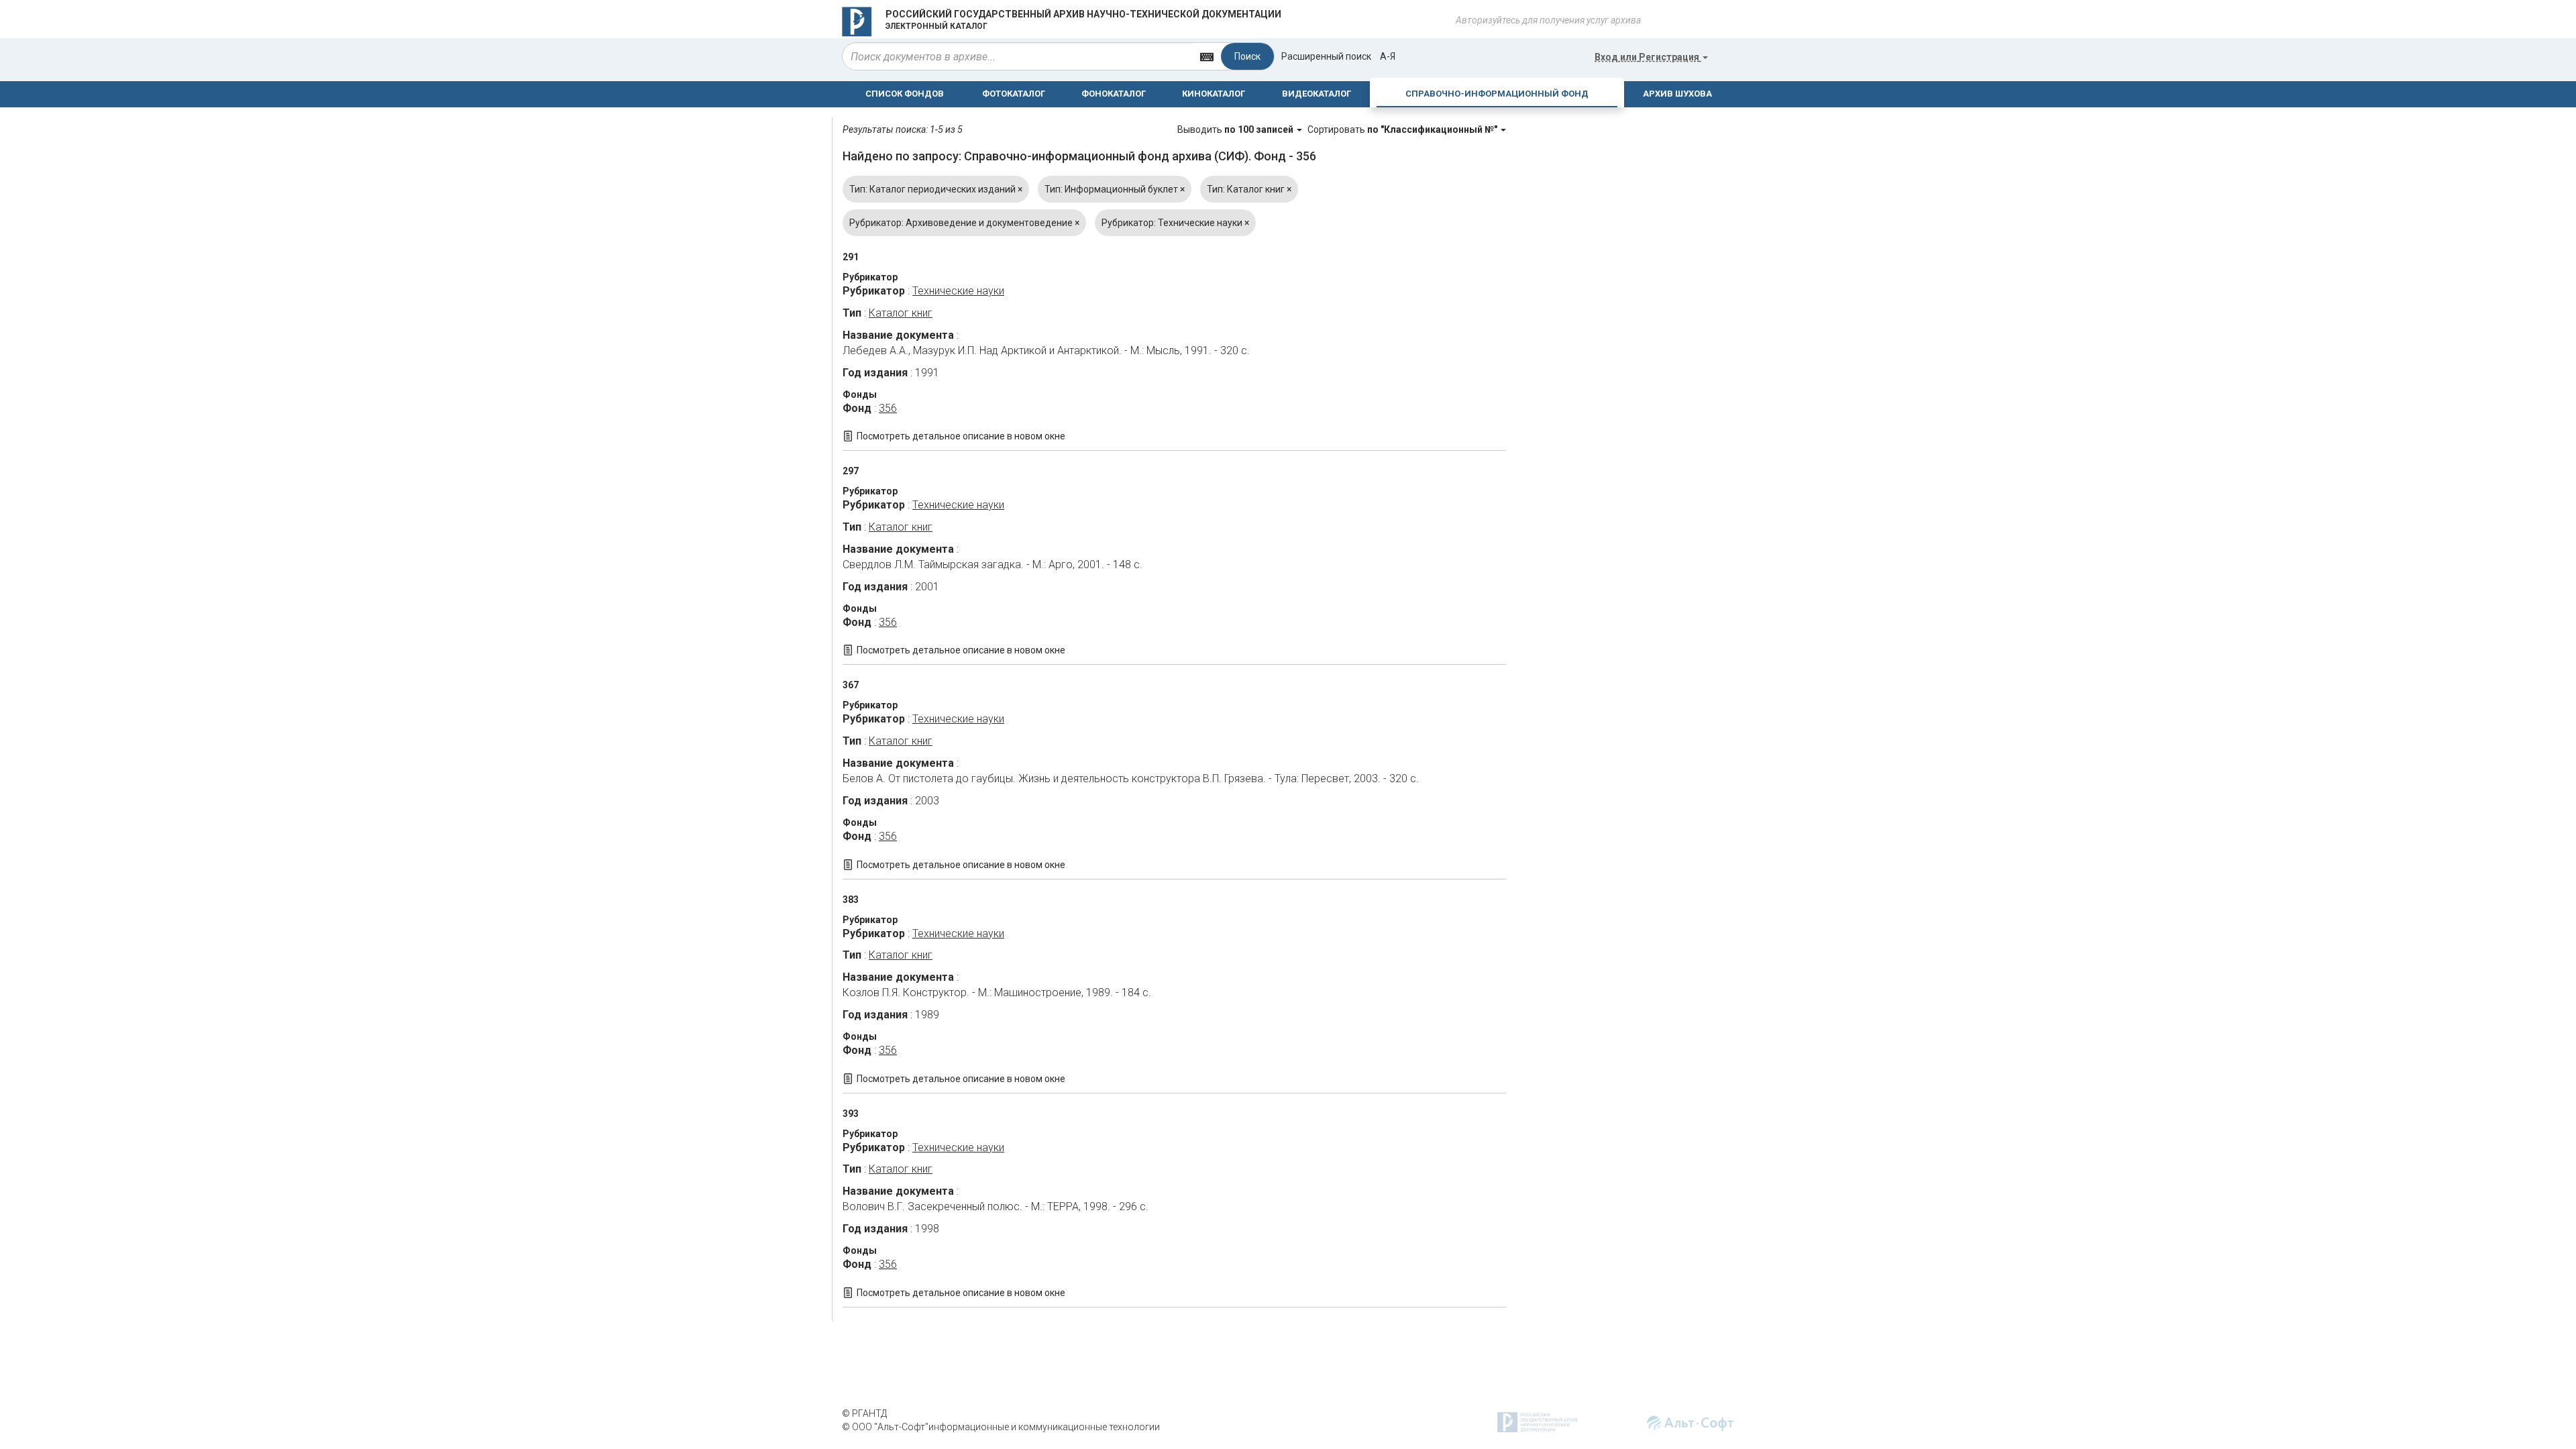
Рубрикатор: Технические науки (1175, 223)
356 (888, 408)
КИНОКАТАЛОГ (1214, 94)
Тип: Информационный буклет (1115, 189)
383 (851, 900)
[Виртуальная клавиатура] (1207, 56)
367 (851, 685)
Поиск (1247, 56)
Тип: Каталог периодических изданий (936, 189)
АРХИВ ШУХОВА (1677, 94)
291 (851, 257)
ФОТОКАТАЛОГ (1014, 94)
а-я (1388, 56)
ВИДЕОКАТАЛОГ (1317, 94)
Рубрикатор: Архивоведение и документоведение (964, 223)
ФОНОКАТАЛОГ (1114, 94)
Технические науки (958, 291)
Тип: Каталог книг (1249, 189)
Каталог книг (901, 313)
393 (851, 1114)
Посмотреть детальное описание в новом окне (961, 436)
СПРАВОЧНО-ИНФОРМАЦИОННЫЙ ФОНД (1497, 94)
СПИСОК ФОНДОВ (905, 94)
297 (851, 471)
